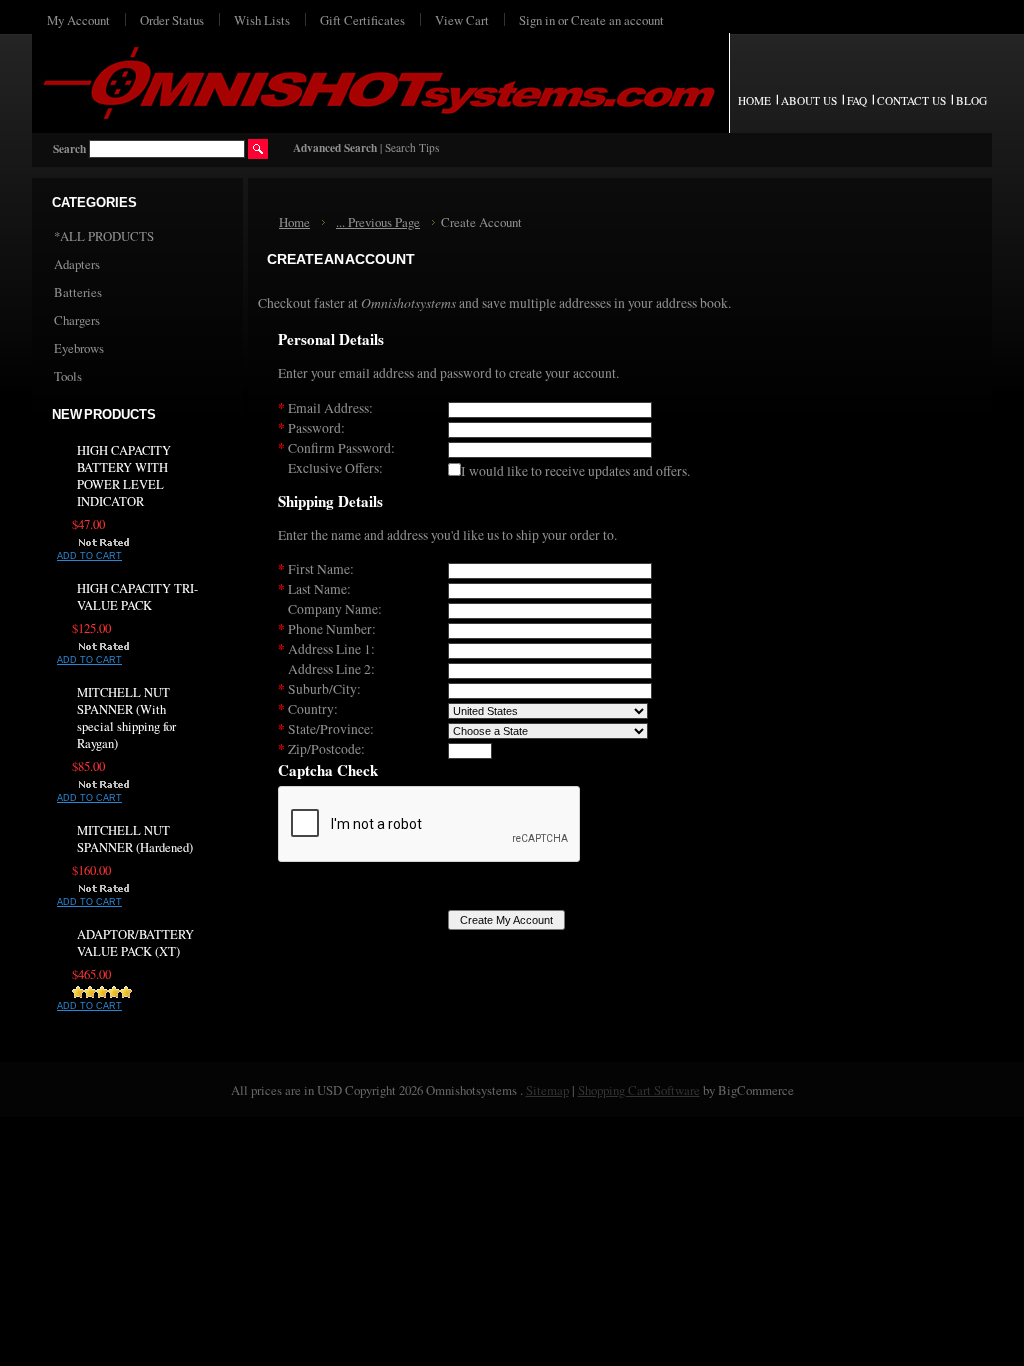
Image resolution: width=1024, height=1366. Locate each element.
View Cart (462, 20)
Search (69, 148)
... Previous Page (378, 222)
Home (294, 222)
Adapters (77, 264)
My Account (78, 20)
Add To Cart (89, 556)
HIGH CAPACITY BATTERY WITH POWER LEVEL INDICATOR (124, 476)
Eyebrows (79, 348)
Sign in (537, 20)
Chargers (77, 320)
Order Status (172, 20)
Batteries (78, 292)
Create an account (617, 20)
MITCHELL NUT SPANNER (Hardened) (135, 839)
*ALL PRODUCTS (104, 236)
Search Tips (412, 147)
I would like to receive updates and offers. (575, 471)
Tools (68, 376)
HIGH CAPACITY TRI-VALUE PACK (137, 597)
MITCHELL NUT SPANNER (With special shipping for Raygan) (126, 718)
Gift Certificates (362, 20)
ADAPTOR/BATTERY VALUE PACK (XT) (135, 943)
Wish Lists (262, 20)
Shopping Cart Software (639, 1090)
